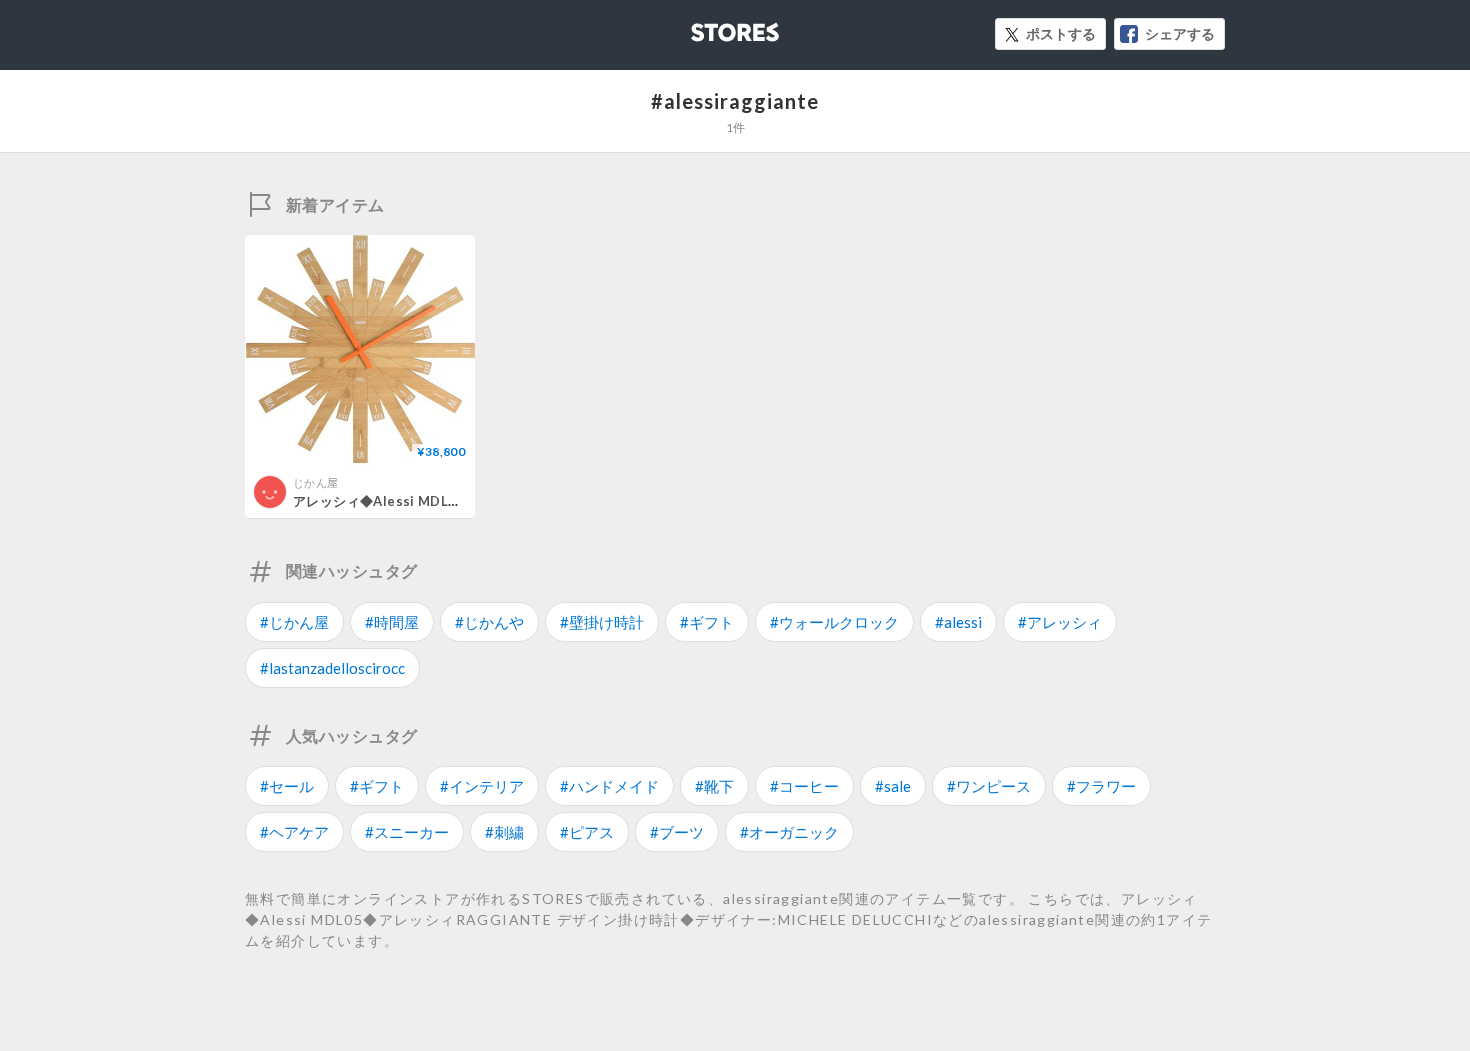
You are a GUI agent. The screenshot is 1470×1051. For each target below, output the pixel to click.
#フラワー (1101, 786)
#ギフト (707, 622)
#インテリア (482, 786)
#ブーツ (677, 832)
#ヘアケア (294, 832)
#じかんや (489, 622)
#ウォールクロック (834, 622)
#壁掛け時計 (602, 622)
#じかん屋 (294, 622)
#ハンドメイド (609, 786)
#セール (287, 786)
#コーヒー (804, 786)
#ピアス (587, 832)
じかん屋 (315, 482)
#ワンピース (989, 786)
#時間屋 (392, 622)
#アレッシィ (1060, 622)
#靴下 (714, 786)
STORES (702, 26)
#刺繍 (504, 832)
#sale (893, 786)
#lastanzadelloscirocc (332, 668)
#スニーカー (407, 832)
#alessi (958, 622)
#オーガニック (789, 832)
